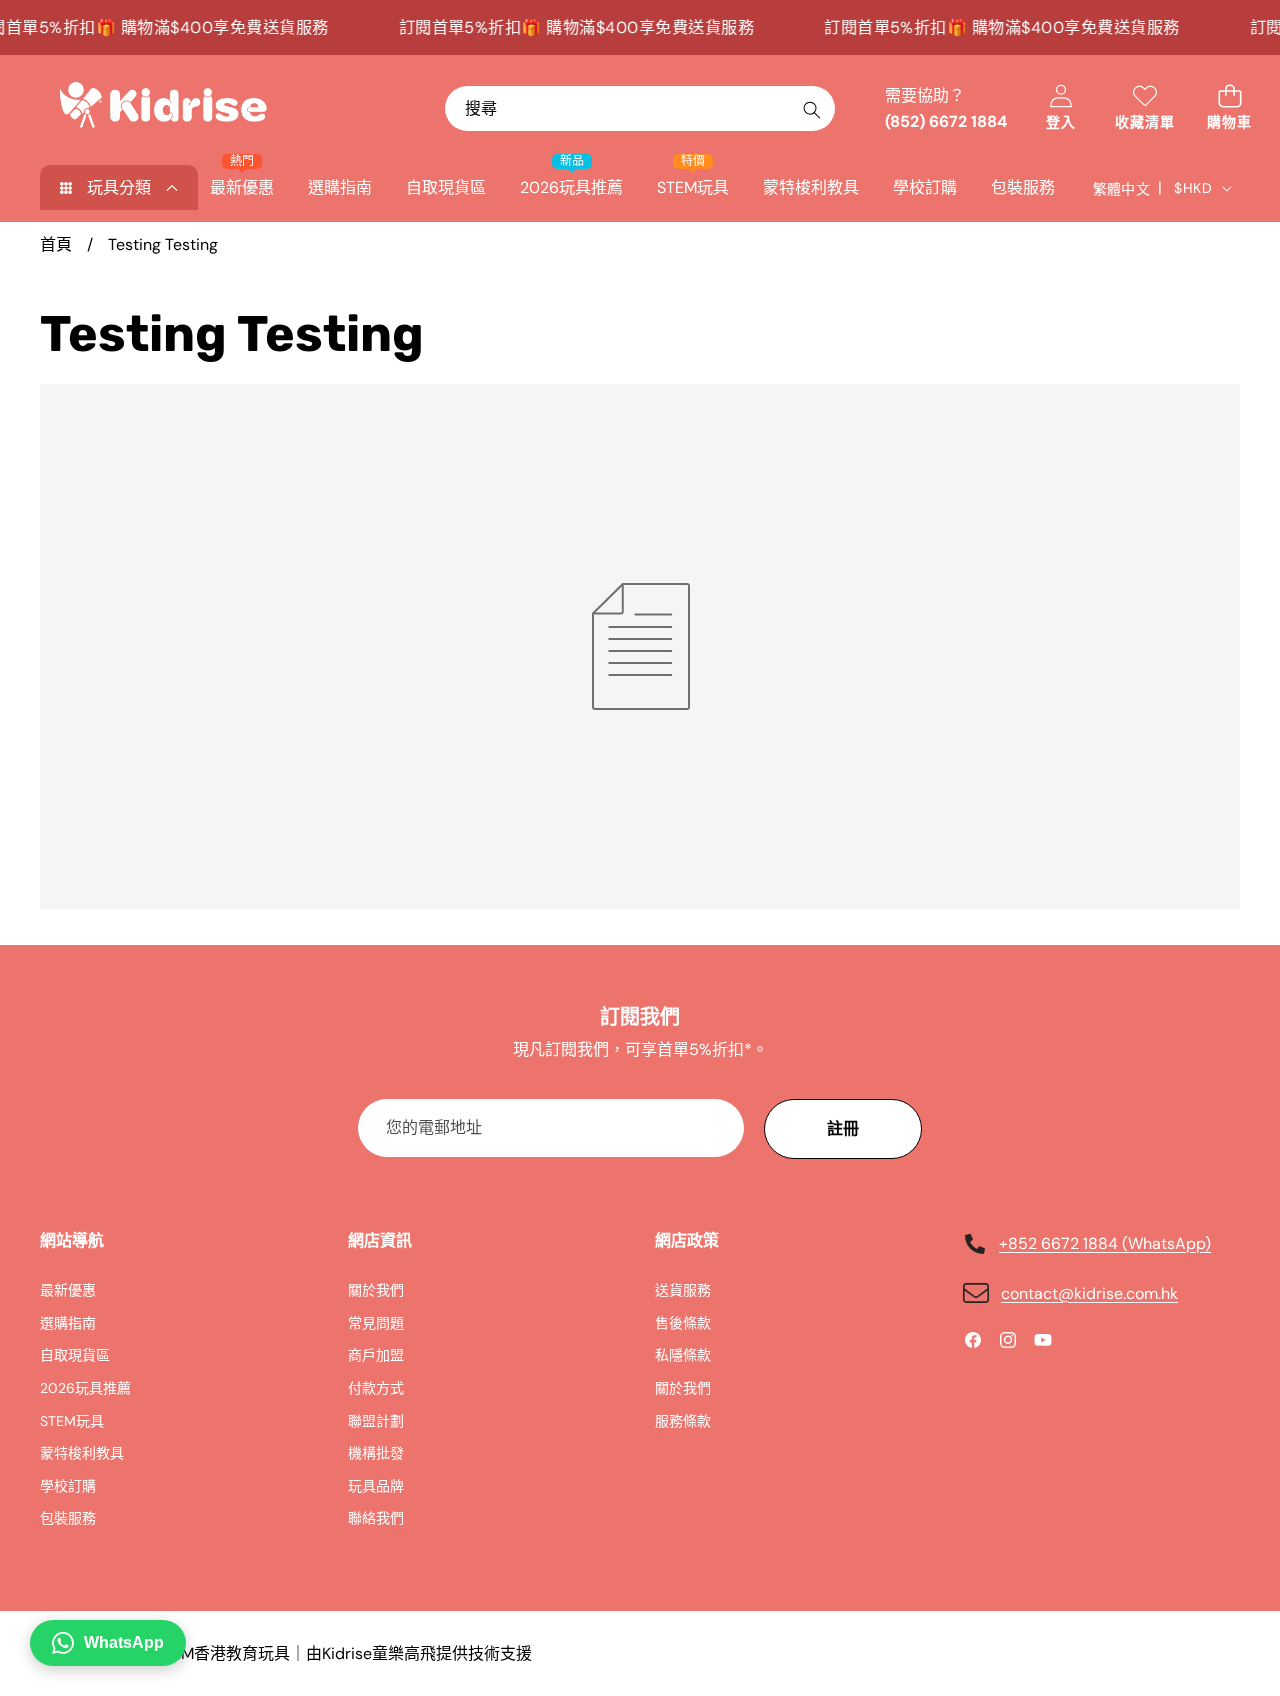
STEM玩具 (72, 1421)
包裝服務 (68, 1518)
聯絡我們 (376, 1518)
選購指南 (68, 1323)
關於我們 (376, 1290)
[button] (1229, 108)
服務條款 (683, 1421)
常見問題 (376, 1323)
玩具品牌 (376, 1486)
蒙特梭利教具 (82, 1453)
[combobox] (640, 108)
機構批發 (376, 1453)
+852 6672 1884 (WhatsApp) (1105, 1243)
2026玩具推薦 (85, 1388)
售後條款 (683, 1323)
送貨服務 (683, 1290)
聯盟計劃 (376, 1421)
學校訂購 (68, 1486)
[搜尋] (811, 109)
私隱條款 (683, 1355)
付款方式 (376, 1388)
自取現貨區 (75, 1355)
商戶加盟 (376, 1355)
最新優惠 (68, 1290)
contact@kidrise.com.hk (1089, 1293)
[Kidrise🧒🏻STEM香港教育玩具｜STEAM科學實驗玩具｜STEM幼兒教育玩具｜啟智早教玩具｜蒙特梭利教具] (163, 109)
